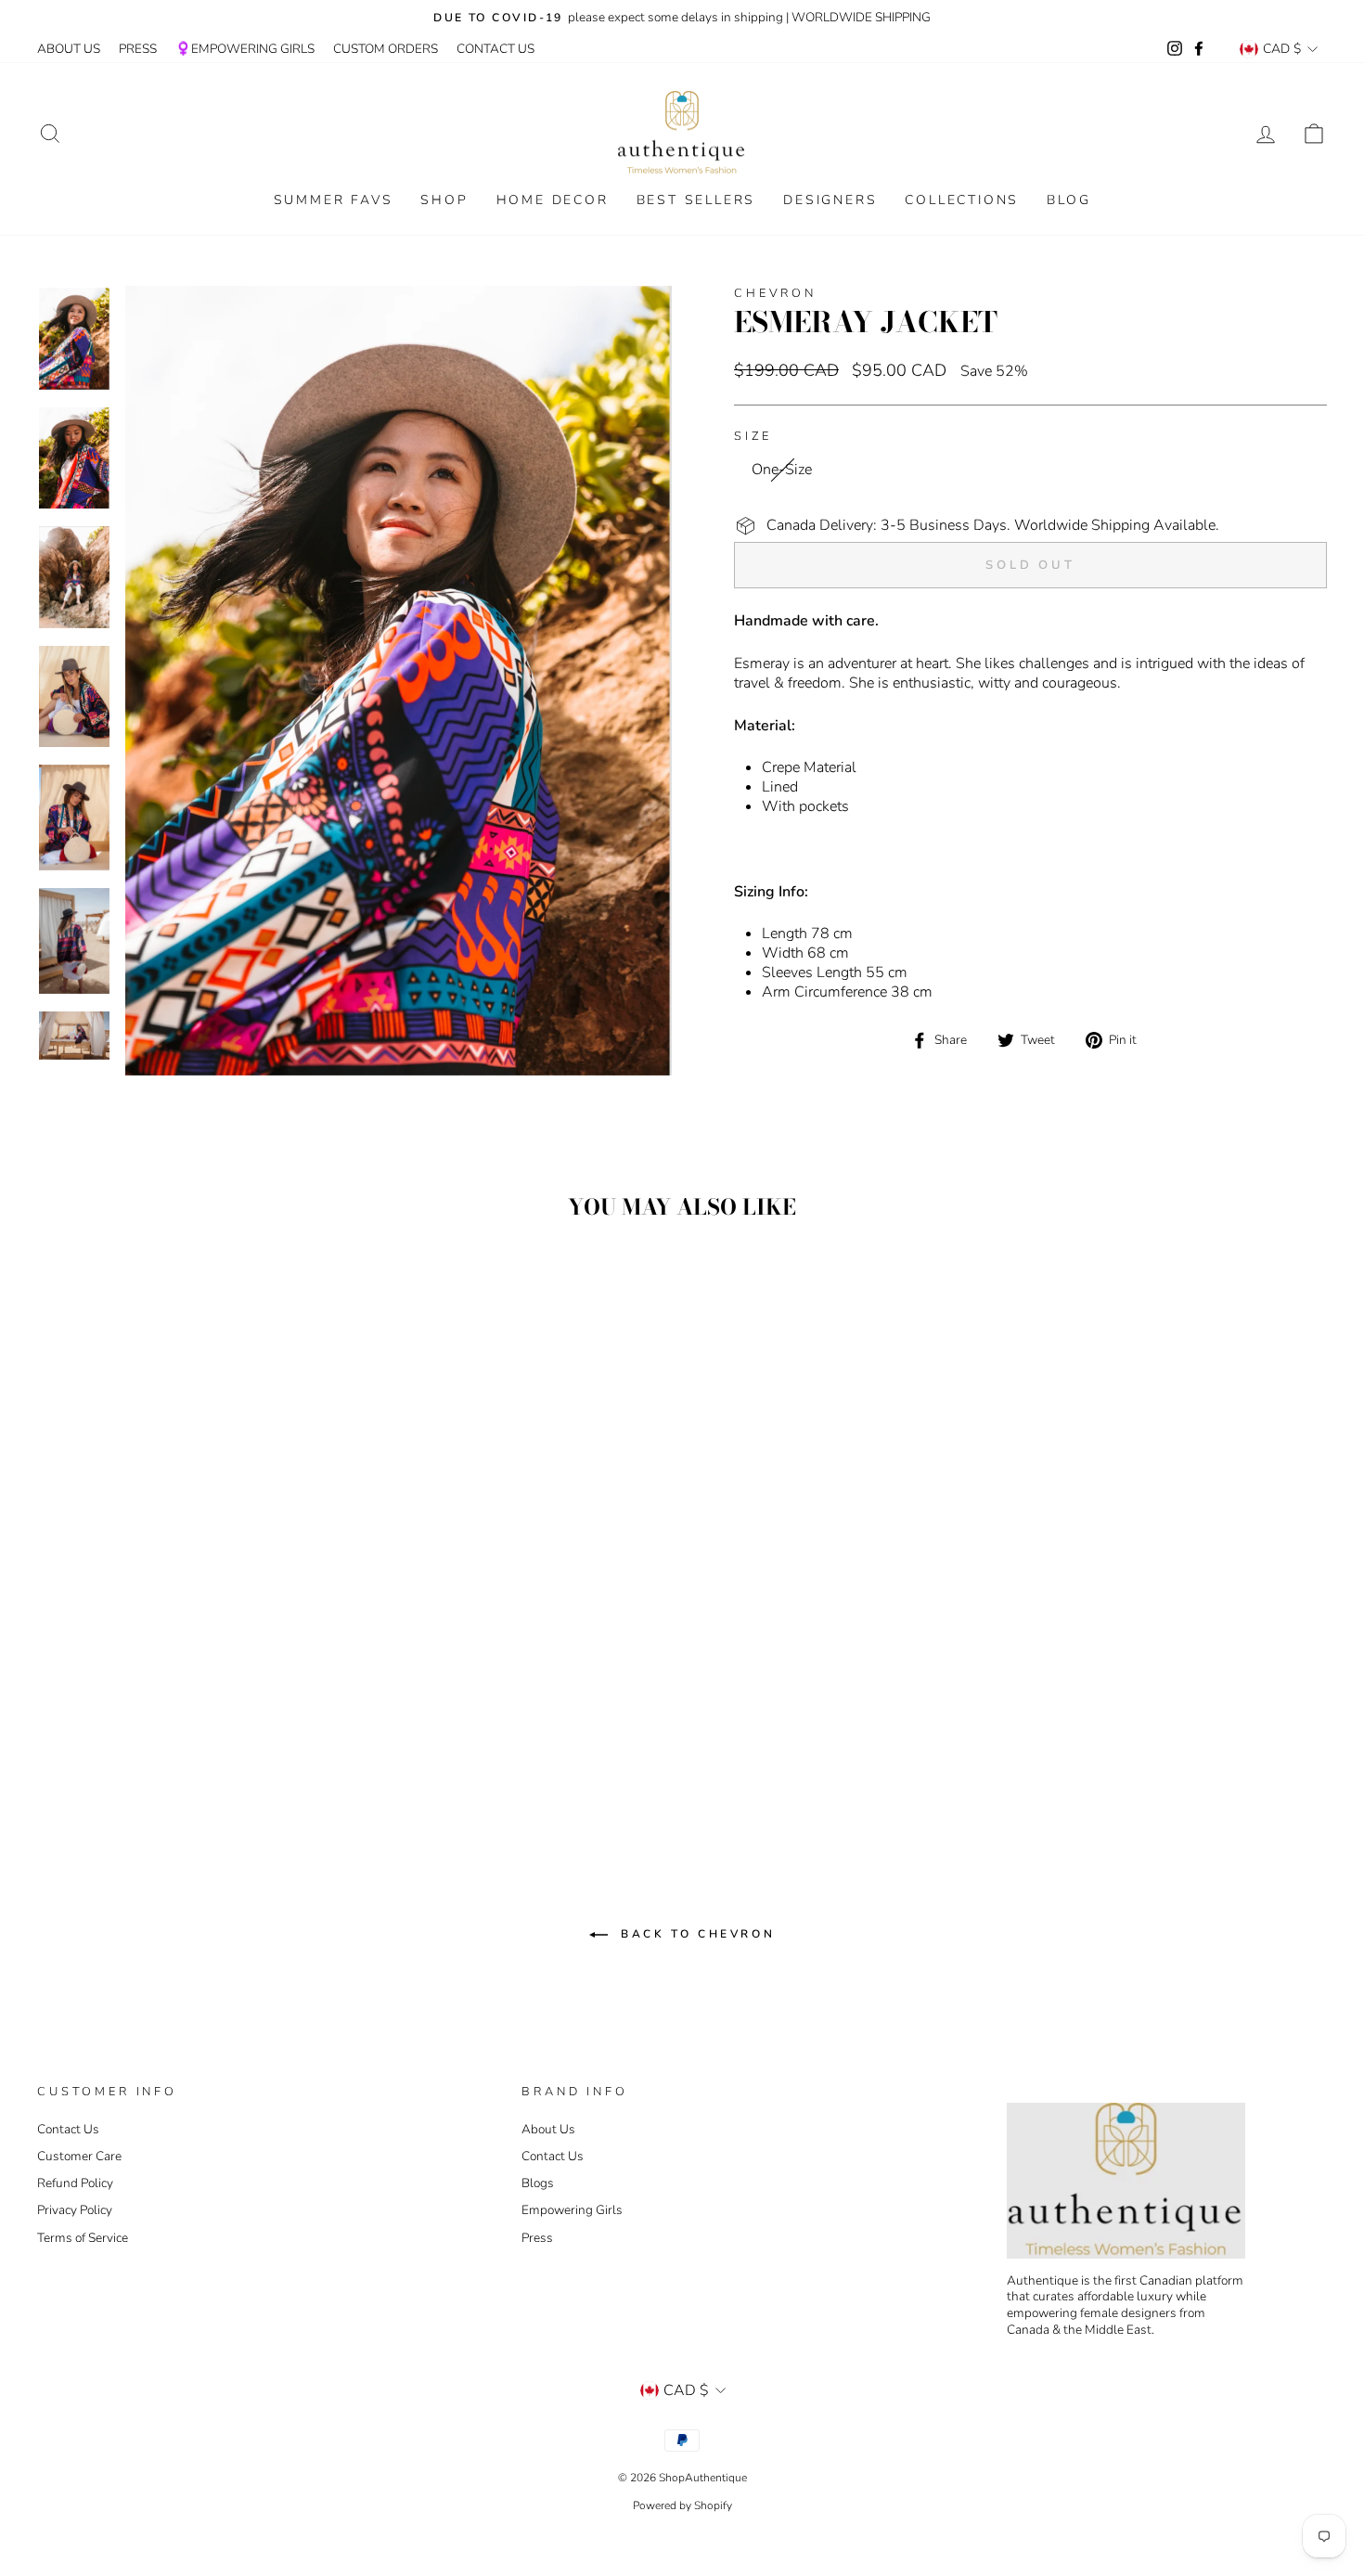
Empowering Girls (572, 2210)
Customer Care (79, 2156)
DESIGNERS (830, 200)
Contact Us (68, 2129)
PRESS (138, 49)
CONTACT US (495, 49)
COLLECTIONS (962, 200)
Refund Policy (75, 2183)
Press (537, 2238)
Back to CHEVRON (695, 1934)
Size (753, 437)
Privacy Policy (75, 2210)
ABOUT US (69, 49)
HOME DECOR (553, 200)
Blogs (538, 2183)
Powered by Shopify (682, 2505)
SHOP (444, 200)
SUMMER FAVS (334, 200)
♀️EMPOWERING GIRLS (245, 49)
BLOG (1068, 200)
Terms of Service (83, 2238)
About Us (548, 2129)
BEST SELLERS (696, 200)
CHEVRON (775, 293)
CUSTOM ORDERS (386, 49)
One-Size (782, 470)
